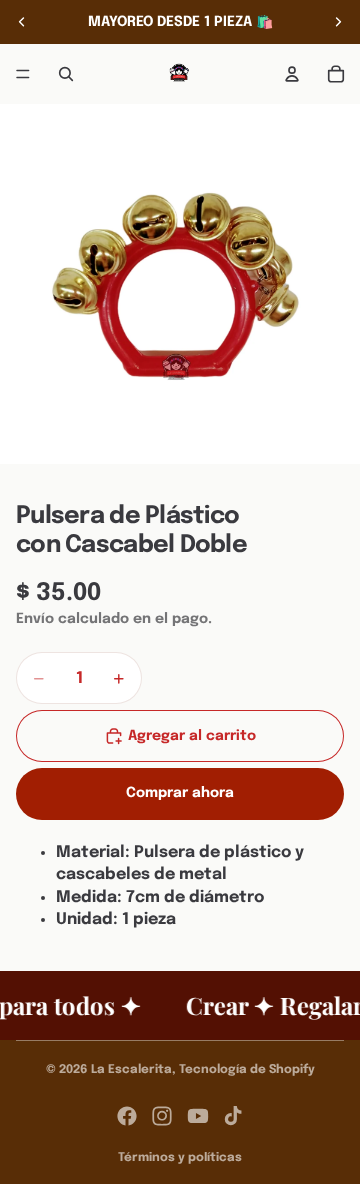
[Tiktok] (233, 1116)
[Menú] (23, 74)
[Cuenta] (292, 74)
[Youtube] (198, 1116)
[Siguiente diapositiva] (338, 22)
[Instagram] (162, 1116)
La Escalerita (131, 1070)
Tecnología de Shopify (247, 1070)
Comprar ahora (180, 793)
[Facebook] (127, 1116)
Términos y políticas (180, 1158)
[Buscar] (66, 74)
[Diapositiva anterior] (22, 22)
